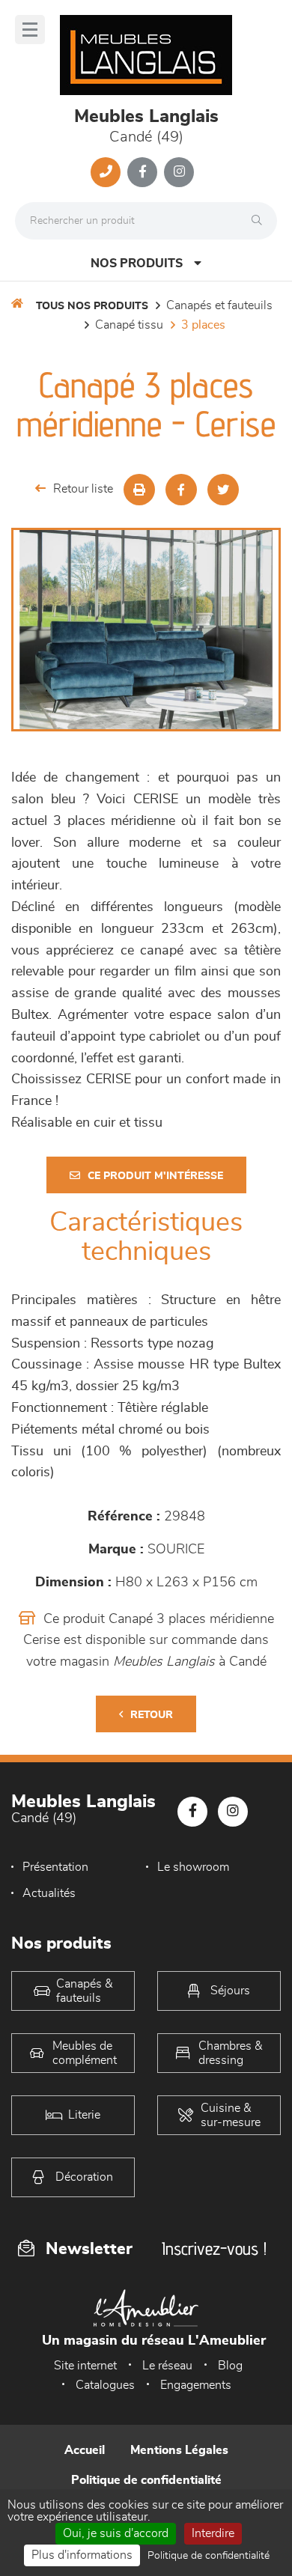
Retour (152, 1715)
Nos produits (137, 264)
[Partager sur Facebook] (181, 490)
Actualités (49, 1893)
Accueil (85, 2450)
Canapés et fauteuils (219, 305)
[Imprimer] (139, 490)
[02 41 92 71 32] (106, 172)
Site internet (85, 2366)
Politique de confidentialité (146, 2480)
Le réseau (167, 2366)
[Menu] (30, 30)
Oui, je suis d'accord (116, 2533)
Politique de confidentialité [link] (209, 2556)
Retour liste (83, 489)
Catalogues (105, 2385)
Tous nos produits (92, 306)
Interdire (213, 2533)
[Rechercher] (261, 221)
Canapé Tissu (129, 325)
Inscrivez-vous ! (214, 2248)
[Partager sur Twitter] (223, 490)
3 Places (203, 325)
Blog (230, 2366)
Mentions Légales (179, 2450)
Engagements (196, 2385)
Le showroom (193, 1867)
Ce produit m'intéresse (155, 1176)
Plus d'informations (82, 2555)
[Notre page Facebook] (142, 172)
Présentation (55, 1867)
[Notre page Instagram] (179, 172)
